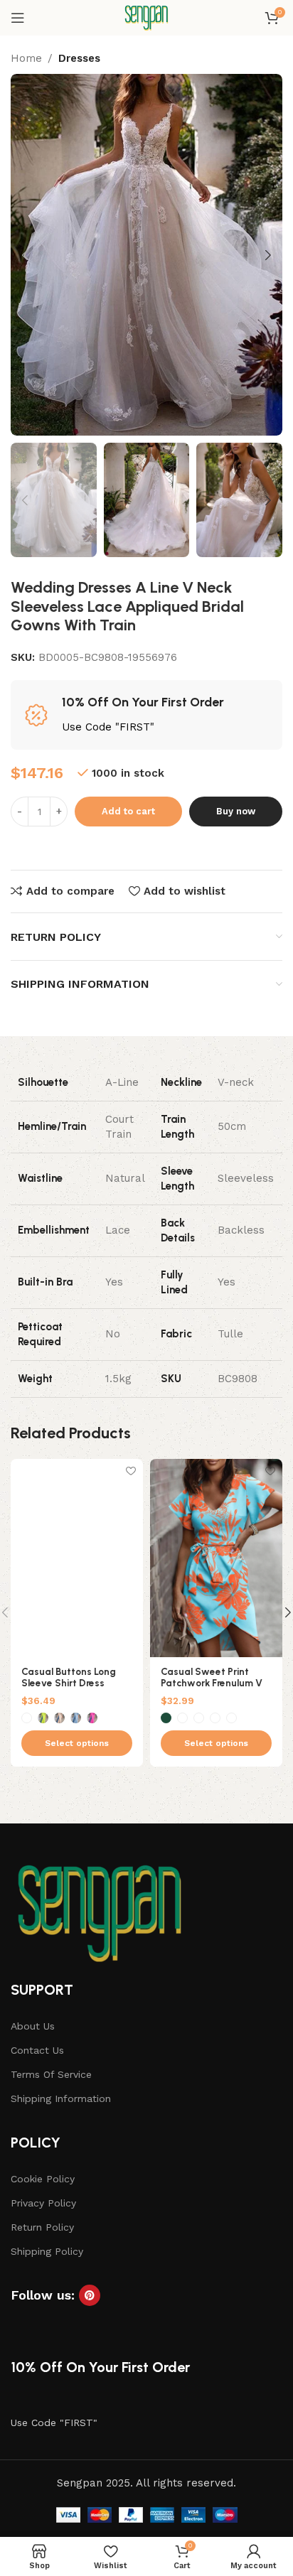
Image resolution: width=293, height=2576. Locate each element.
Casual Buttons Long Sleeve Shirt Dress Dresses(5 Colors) (69, 1683)
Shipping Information (61, 2098)
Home (26, 58)
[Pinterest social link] (90, 2295)
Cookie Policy (43, 2179)
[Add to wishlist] (130, 1471)
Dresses (79, 58)
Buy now (236, 811)
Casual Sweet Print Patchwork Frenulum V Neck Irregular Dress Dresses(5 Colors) (212, 1689)
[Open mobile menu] (18, 18)
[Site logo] (146, 17)
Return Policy (42, 2227)
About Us (33, 2026)
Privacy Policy (43, 2203)
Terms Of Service (51, 2074)
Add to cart (128, 811)
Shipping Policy (47, 2251)
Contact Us (37, 2050)
